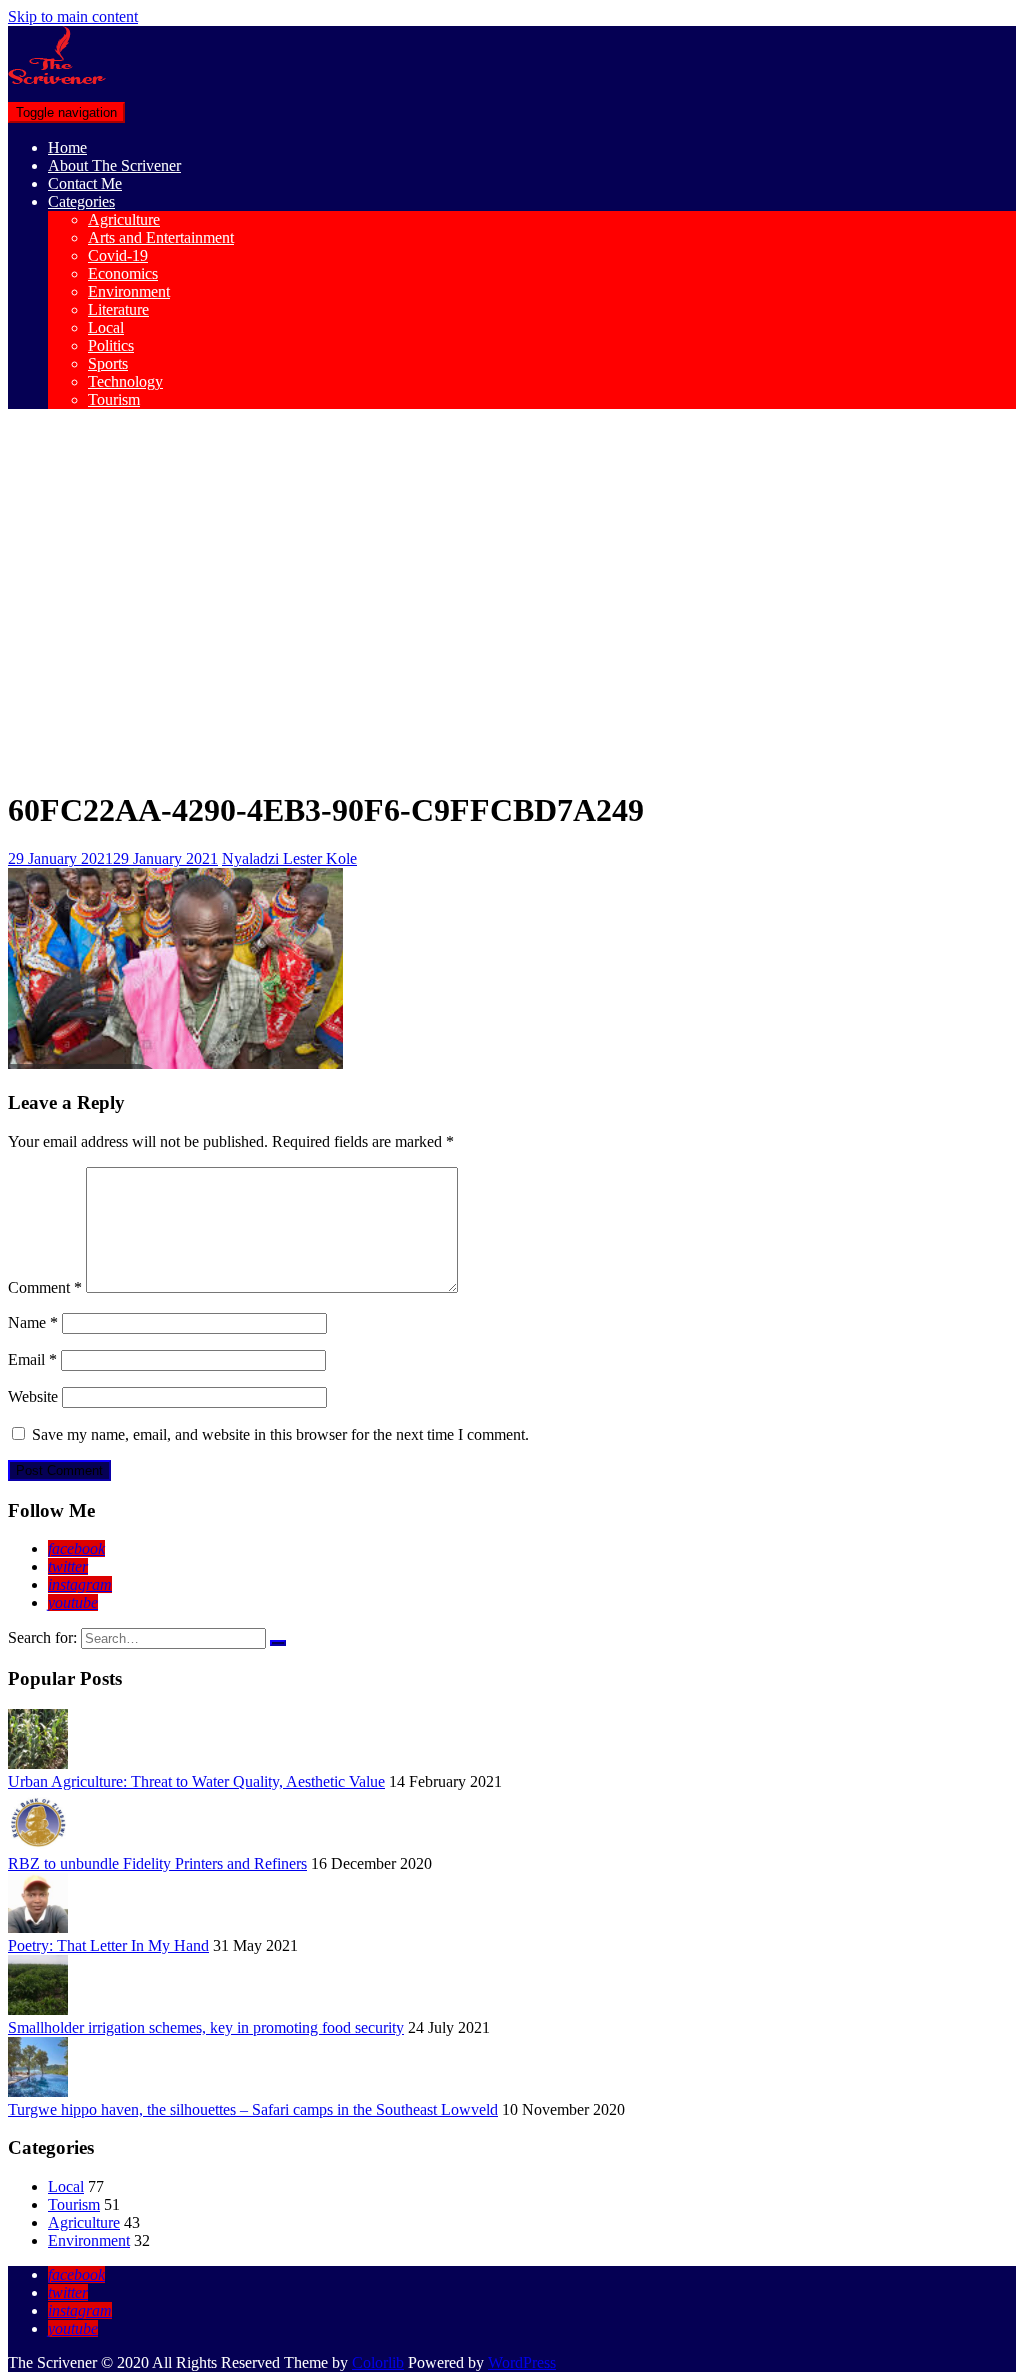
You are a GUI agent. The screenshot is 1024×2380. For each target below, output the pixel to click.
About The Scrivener (114, 165)
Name (33, 1322)
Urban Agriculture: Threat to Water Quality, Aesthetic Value (196, 1781)
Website (33, 1396)
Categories (81, 201)
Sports (108, 363)
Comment (45, 1287)
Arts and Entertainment (161, 237)
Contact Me (85, 183)
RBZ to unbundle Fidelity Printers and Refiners (157, 1863)
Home (67, 147)
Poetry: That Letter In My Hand (108, 1945)
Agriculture (124, 219)
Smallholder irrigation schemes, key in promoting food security (206, 2027)
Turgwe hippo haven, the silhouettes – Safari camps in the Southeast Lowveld (253, 2109)
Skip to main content (73, 16)
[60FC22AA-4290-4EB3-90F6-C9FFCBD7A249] (175, 1063)
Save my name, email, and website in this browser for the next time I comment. (280, 1434)
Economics (123, 273)
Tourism (114, 399)
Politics (111, 345)
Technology (125, 381)
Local (106, 327)
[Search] (278, 1643)
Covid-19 (118, 255)
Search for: (42, 1637)
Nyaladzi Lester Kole (289, 858)
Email (32, 1359)
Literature (118, 309)
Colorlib (378, 2362)
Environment (129, 291)
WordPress (522, 2362)
